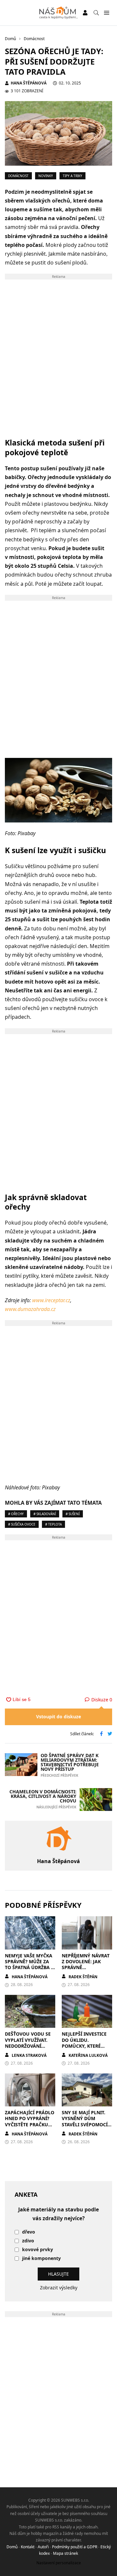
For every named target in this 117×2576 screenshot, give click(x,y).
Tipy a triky (72, 176)
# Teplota (53, 1524)
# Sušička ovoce (22, 1524)
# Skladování (45, 1514)
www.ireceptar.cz (51, 1300)
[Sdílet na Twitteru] (110, 1734)
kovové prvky (38, 2250)
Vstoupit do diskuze (58, 1717)
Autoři (43, 2547)
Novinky (46, 176)
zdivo (28, 2241)
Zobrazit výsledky (59, 2288)
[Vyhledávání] (96, 13)
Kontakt (28, 2547)
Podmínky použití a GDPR (75, 2547)
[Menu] (106, 13)
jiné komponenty (41, 2259)
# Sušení (73, 1514)
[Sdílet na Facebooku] (101, 1734)
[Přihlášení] (85, 13)
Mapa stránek (65, 2553)
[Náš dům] (59, 13)
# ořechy (16, 1514)
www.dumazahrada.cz (30, 1309)
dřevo (29, 2232)
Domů (12, 2547)
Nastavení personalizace (59, 2563)
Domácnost (18, 176)
